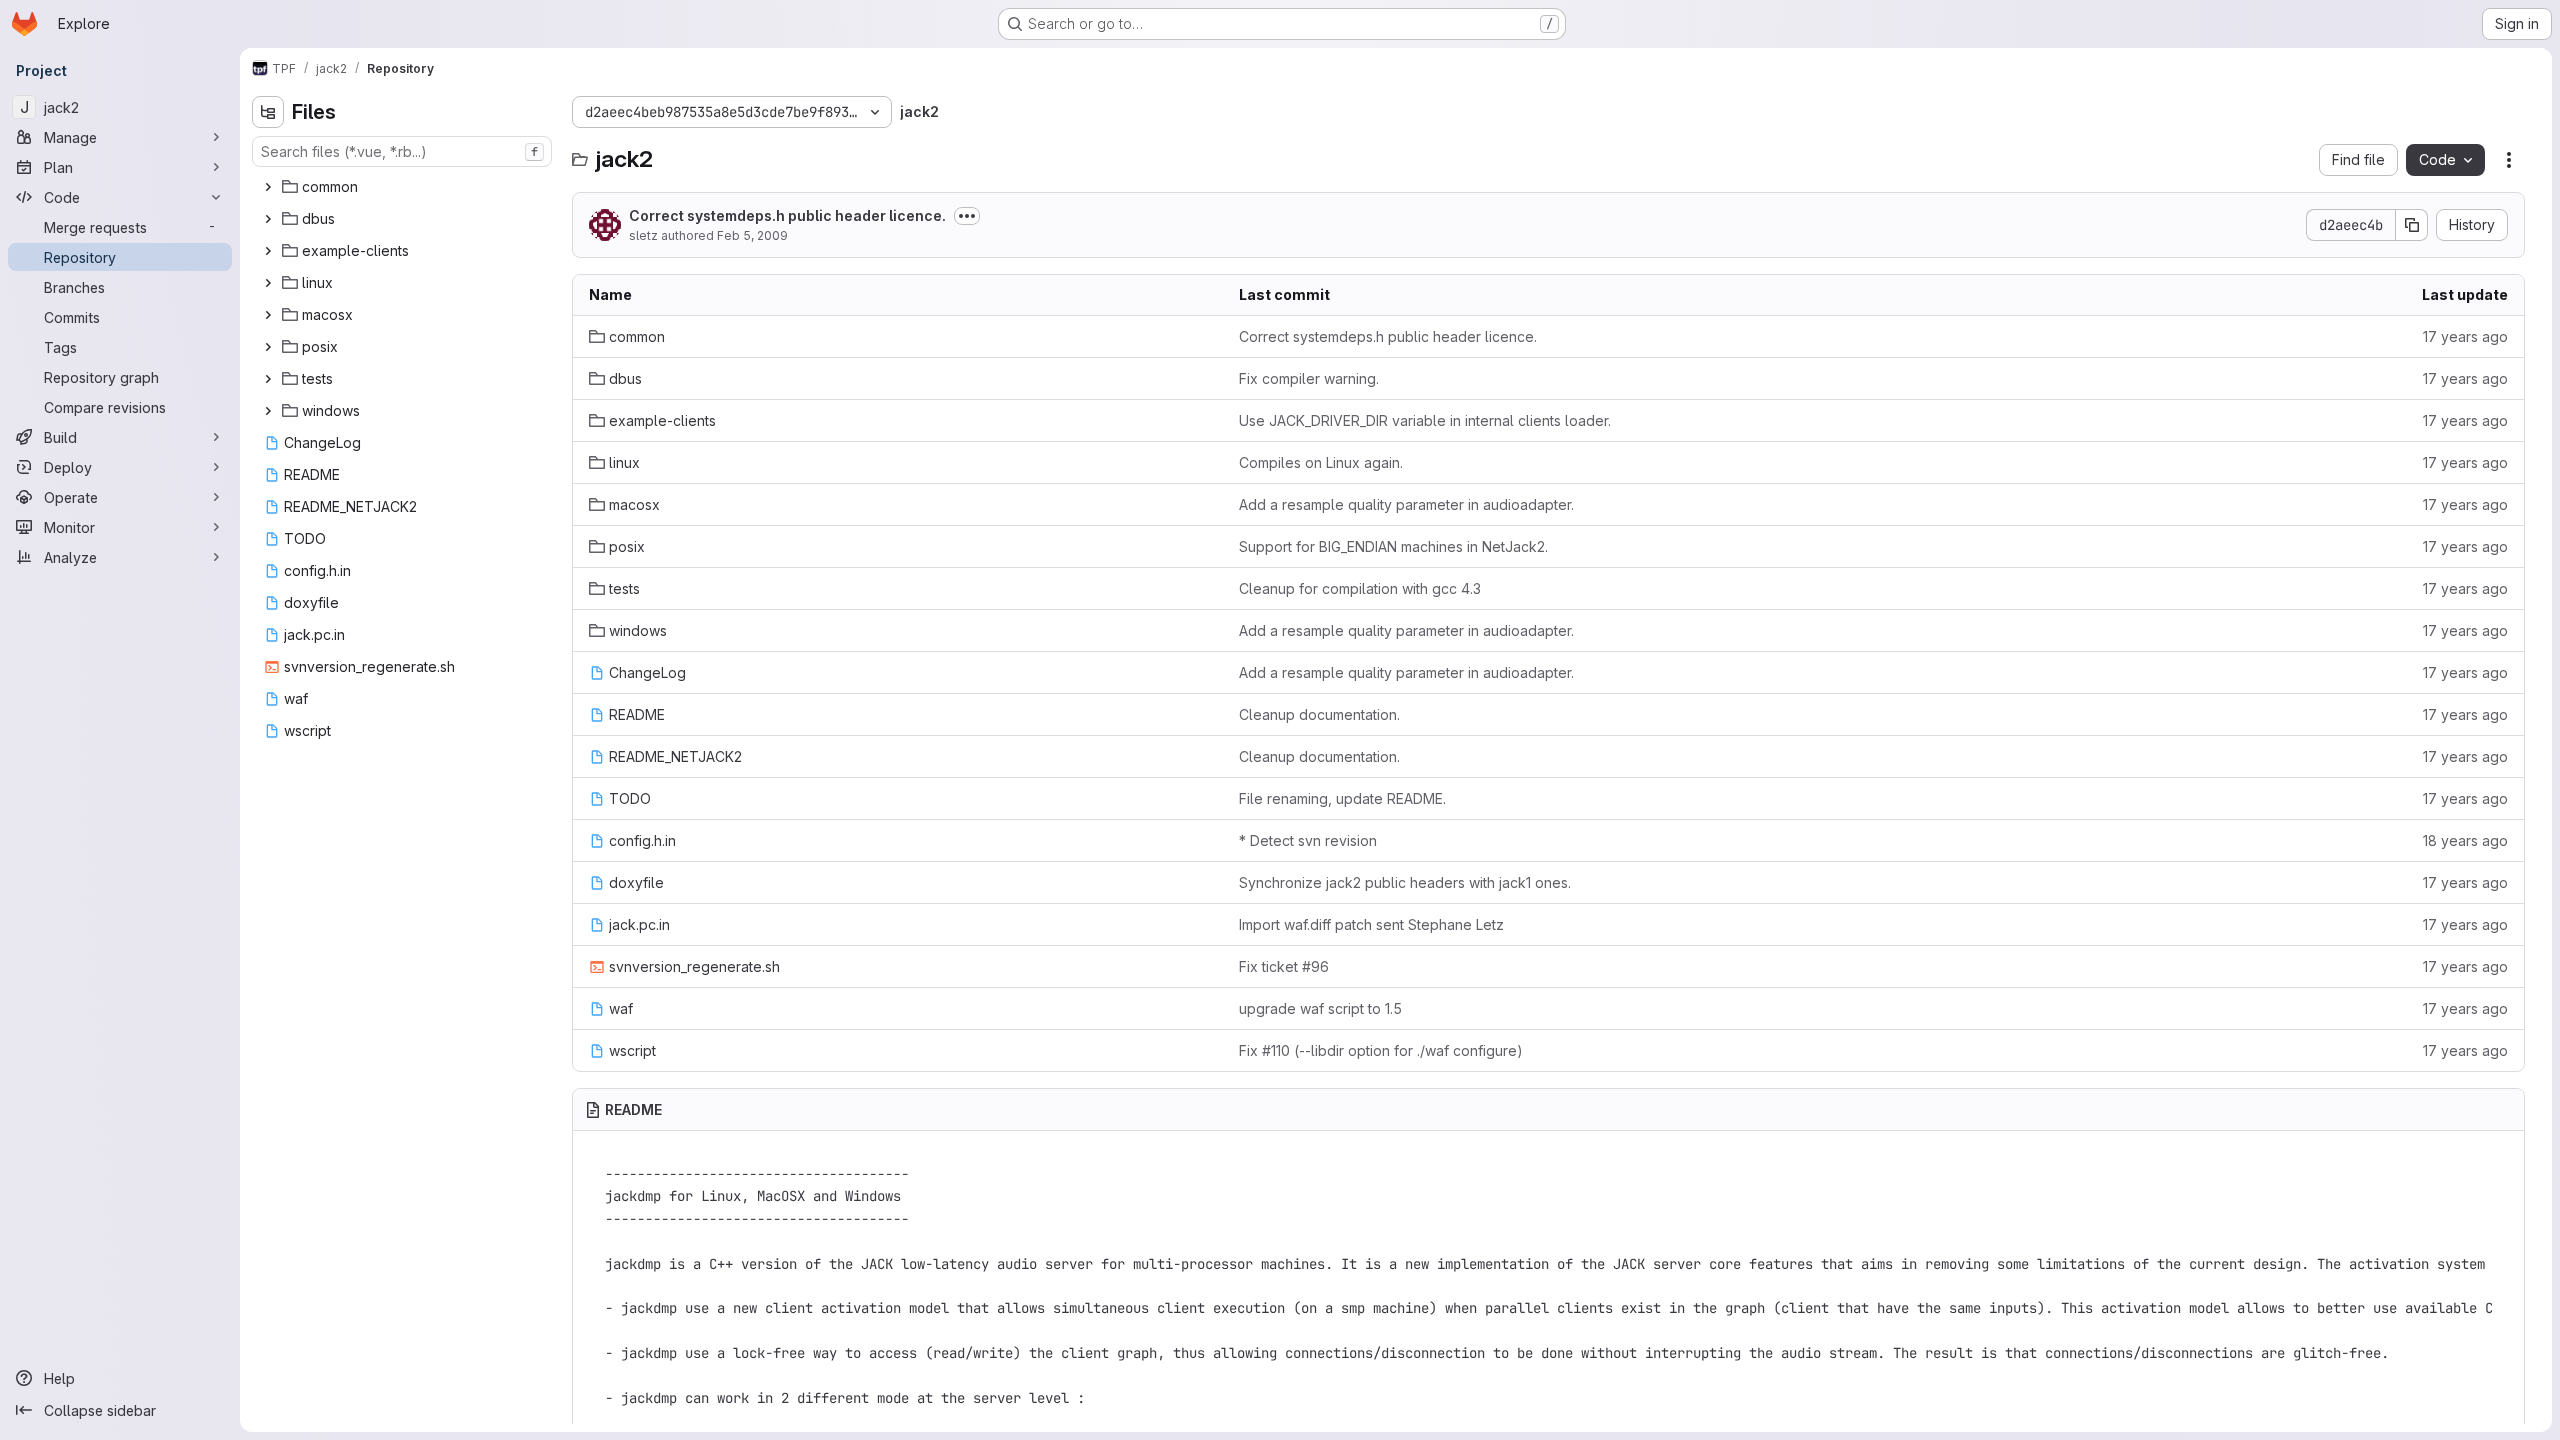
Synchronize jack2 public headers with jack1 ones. (1405, 882)
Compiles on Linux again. (1321, 462)
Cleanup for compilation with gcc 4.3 (1360, 588)
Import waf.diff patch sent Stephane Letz (1371, 924)
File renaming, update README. (1342, 798)
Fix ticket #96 (1284, 966)
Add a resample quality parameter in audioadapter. (1406, 504)
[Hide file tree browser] (268, 112)
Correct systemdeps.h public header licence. (787, 215)
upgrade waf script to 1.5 (1320, 1008)
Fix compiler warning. (1309, 378)
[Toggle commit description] (967, 216)
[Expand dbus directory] (268, 219)
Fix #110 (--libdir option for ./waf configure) (1381, 1050)
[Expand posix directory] (268, 347)
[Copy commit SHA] (2412, 225)
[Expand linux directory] (268, 283)
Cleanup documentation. (1319, 714)
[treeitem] (404, 187)
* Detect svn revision (1308, 840)
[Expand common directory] (268, 187)
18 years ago (2465, 840)
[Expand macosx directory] (268, 315)
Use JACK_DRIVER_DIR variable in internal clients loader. (1425, 420)
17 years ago (2465, 336)
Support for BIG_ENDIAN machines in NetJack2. (1393, 546)
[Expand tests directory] (268, 379)
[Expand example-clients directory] (268, 251)
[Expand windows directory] (268, 411)
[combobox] (402, 151)
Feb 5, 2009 (752, 235)
